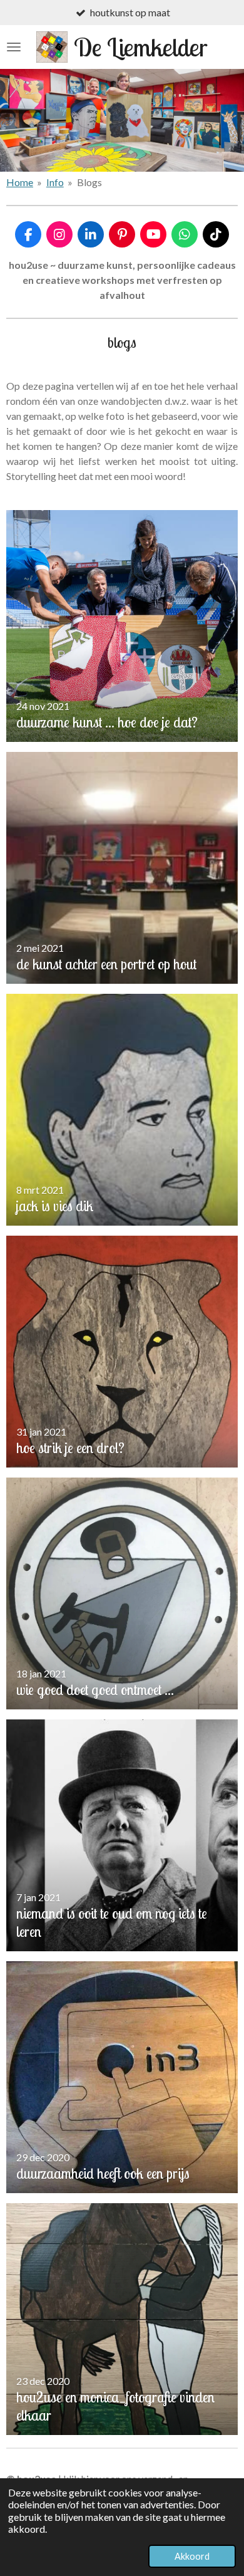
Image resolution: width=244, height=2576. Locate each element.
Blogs (89, 182)
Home (20, 182)
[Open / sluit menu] (14, 47)
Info (55, 182)
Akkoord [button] (192, 2556)
